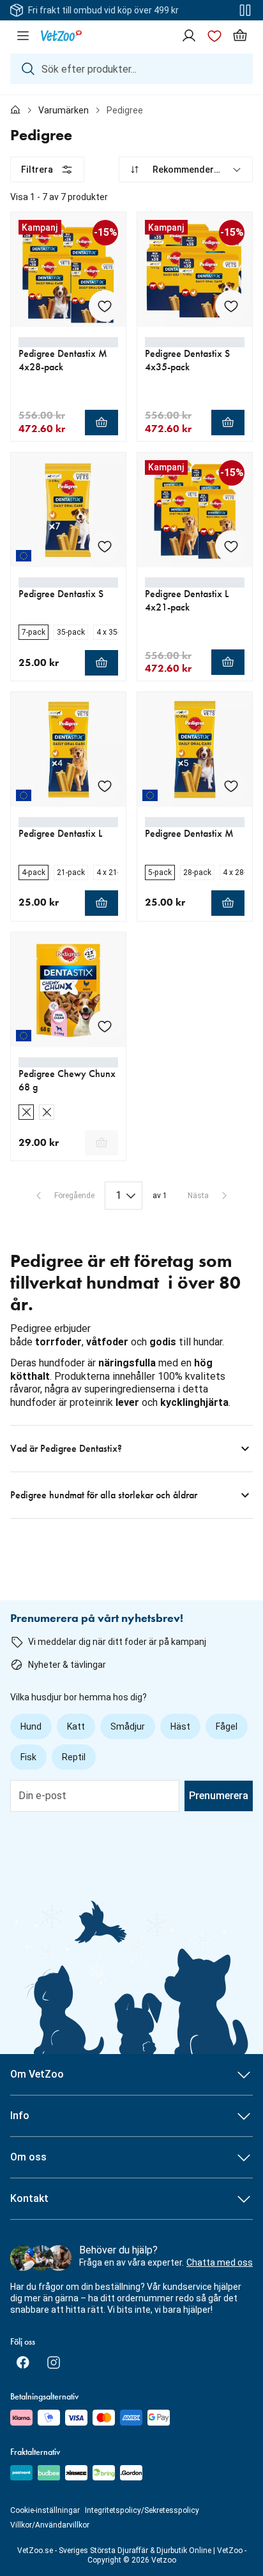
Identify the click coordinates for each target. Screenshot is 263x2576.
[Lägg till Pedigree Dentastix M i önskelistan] (231, 786)
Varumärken (64, 110)
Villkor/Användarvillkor (50, 2525)
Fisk (28, 1757)
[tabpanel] (131, 838)
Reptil (74, 1757)
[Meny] (23, 36)
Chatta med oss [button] (220, 2262)
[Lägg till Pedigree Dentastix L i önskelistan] (105, 786)
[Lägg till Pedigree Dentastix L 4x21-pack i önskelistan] (231, 546)
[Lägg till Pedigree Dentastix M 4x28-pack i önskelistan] (105, 306)
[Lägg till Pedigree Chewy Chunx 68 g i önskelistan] (105, 1026)
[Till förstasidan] (15, 110)
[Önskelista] (214, 36)
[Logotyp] (61, 36)
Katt (76, 1726)
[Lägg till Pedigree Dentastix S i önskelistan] (105, 546)
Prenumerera (219, 1796)
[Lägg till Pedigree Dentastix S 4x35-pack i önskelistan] (231, 306)
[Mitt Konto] (189, 36)
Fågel (227, 1726)
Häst (180, 1726)
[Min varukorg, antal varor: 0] (240, 36)
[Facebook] (23, 2363)
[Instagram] (54, 2363)
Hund (31, 1726)
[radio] (34, 632)
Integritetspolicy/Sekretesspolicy (142, 2510)
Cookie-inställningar (45, 2510)
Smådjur (128, 1726)
